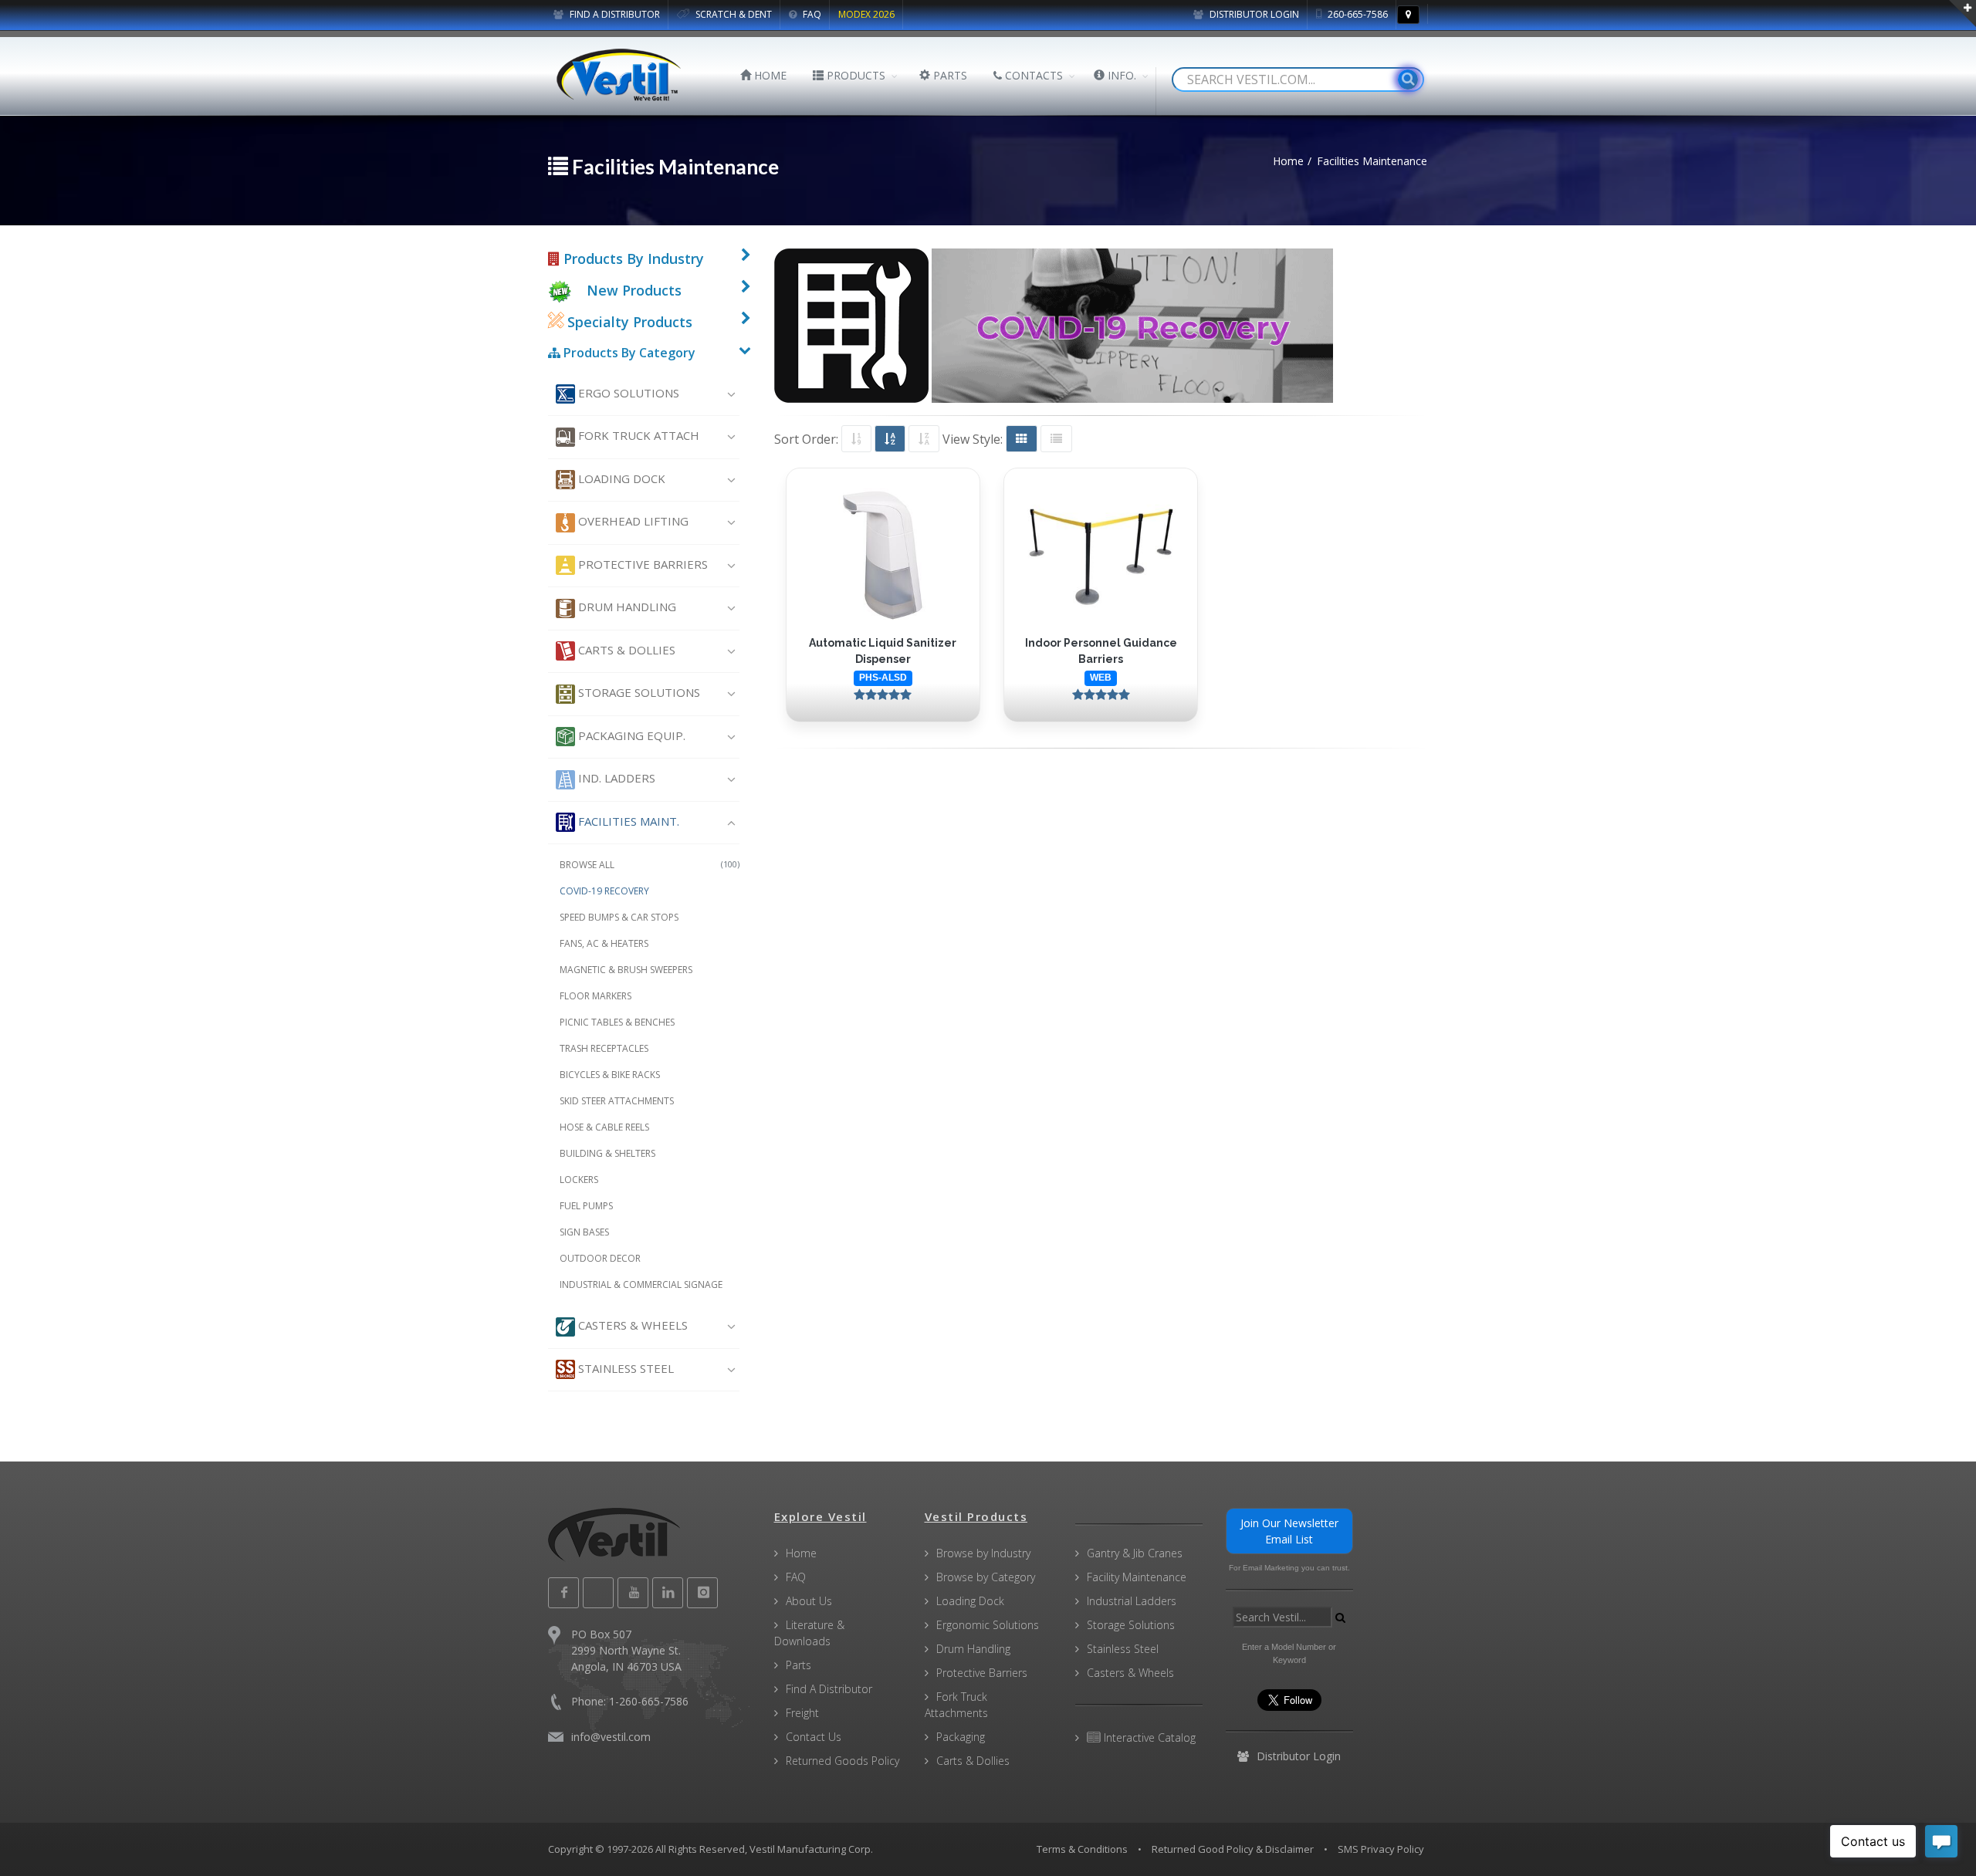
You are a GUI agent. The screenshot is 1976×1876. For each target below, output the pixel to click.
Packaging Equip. (630, 735)
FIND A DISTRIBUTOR (614, 14)
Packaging (961, 1737)
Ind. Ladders (615, 778)
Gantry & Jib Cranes (1135, 1553)
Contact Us (814, 1737)
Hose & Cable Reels (604, 1127)
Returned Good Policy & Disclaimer (1233, 1849)
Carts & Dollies (625, 650)
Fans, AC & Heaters (604, 943)
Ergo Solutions (627, 393)
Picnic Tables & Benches (617, 1022)
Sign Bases (584, 1232)
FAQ (811, 14)
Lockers (579, 1180)
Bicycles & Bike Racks (610, 1075)
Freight (802, 1713)
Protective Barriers (641, 564)
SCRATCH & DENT (733, 14)
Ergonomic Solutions (988, 1625)
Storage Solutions (638, 692)
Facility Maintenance (1137, 1577)
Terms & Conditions (1082, 1849)
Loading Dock (620, 478)
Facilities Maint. (627, 821)
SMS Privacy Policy (1381, 1849)
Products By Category (628, 353)
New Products (634, 290)
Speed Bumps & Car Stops (619, 917)
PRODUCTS (854, 75)
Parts (799, 1665)
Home (801, 1553)
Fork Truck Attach (637, 435)
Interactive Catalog (1148, 1737)
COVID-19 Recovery (604, 891)
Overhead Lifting (632, 521)
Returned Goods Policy (843, 1761)
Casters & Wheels (631, 1325)
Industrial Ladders (1132, 1601)
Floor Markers (596, 996)
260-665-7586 (1357, 14)
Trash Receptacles (604, 1048)
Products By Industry (632, 259)
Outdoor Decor (600, 1258)
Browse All (650, 865)
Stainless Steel (624, 1368)
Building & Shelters (607, 1153)
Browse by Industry (983, 1553)
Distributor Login (1253, 14)
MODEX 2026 (866, 14)
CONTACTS (1032, 75)
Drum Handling (626, 607)
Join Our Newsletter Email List (1289, 1531)
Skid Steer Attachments (617, 1101)
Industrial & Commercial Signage (641, 1284)
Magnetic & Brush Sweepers (626, 970)
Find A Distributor (829, 1689)
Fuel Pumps (586, 1206)
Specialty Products (628, 322)
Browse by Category (986, 1577)
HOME (769, 75)
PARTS (949, 75)
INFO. (1120, 75)
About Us (809, 1601)
